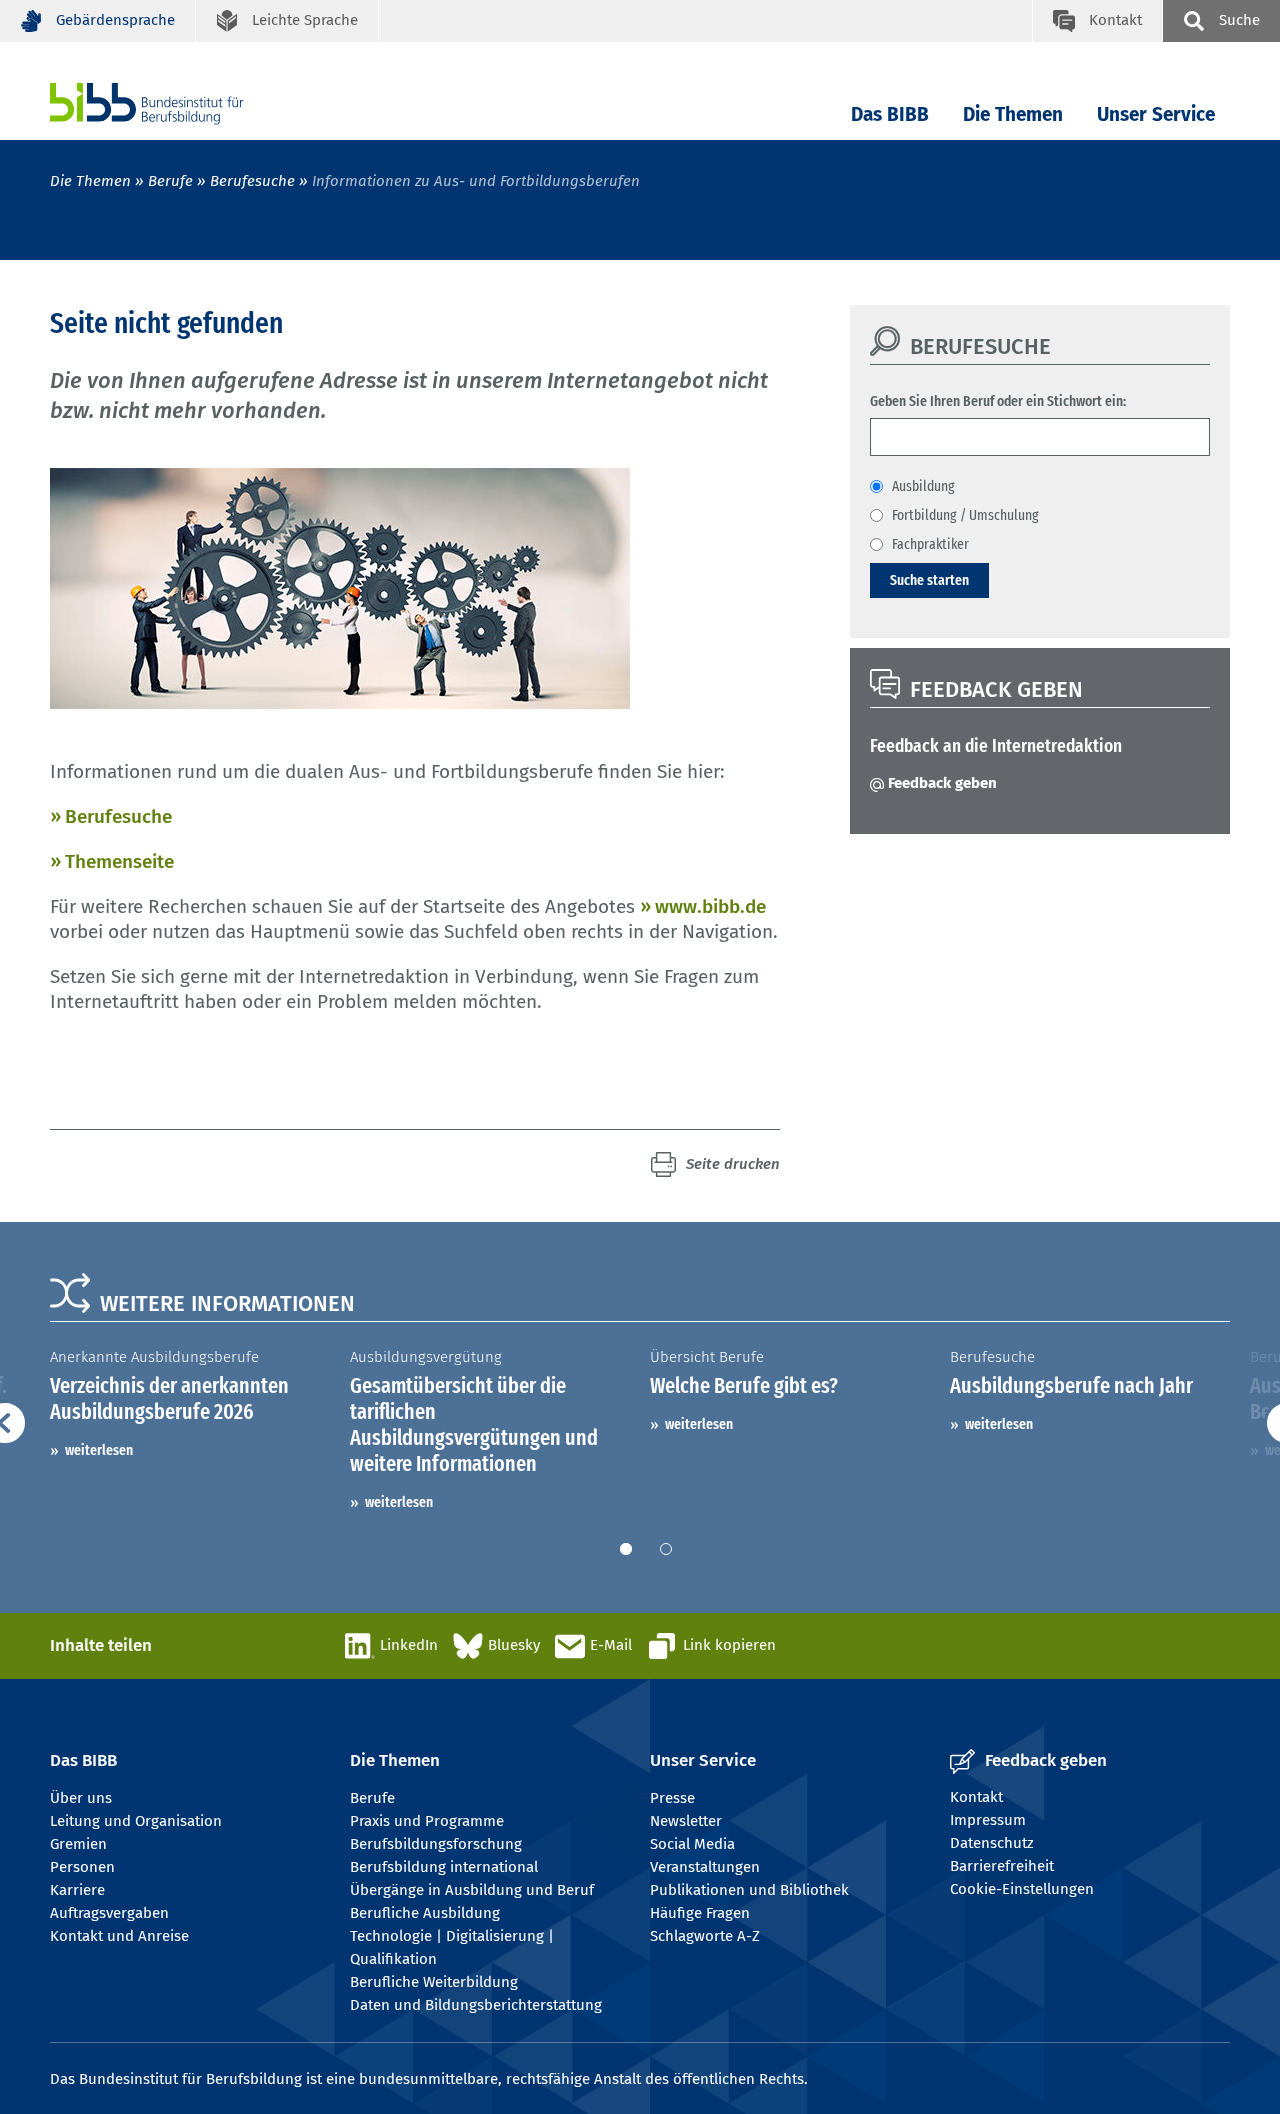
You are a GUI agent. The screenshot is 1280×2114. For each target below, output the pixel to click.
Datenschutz (992, 1843)
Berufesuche (252, 181)
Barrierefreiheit (1002, 1866)
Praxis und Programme (427, 1821)
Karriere (77, 1890)
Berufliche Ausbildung (425, 1913)
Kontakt (976, 1797)
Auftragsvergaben (109, 1913)
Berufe (170, 181)
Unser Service (1156, 114)
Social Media (692, 1844)
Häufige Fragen (700, 1913)
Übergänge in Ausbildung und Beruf (472, 1890)
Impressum (988, 1820)
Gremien (78, 1844)
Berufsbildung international (444, 1867)
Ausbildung (923, 486)
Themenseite (119, 861)
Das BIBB (890, 114)
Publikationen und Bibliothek (749, 1890)
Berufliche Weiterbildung (434, 1982)
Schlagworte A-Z (705, 1936)
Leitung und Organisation (136, 1821)
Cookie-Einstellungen (1022, 1889)
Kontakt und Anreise (119, 1936)
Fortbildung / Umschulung (965, 515)
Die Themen (1013, 114)
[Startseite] (177, 103)
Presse (672, 1798)
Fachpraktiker (930, 544)
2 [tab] (666, 1549)
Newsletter (686, 1821)
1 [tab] (626, 1549)
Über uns (81, 1798)
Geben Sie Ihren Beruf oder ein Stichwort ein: (998, 401)
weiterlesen (99, 1450)
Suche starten (929, 580)
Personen (82, 1867)
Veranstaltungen (705, 1867)
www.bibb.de (710, 906)
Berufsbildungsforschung (436, 1844)
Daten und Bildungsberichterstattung (476, 2005)
